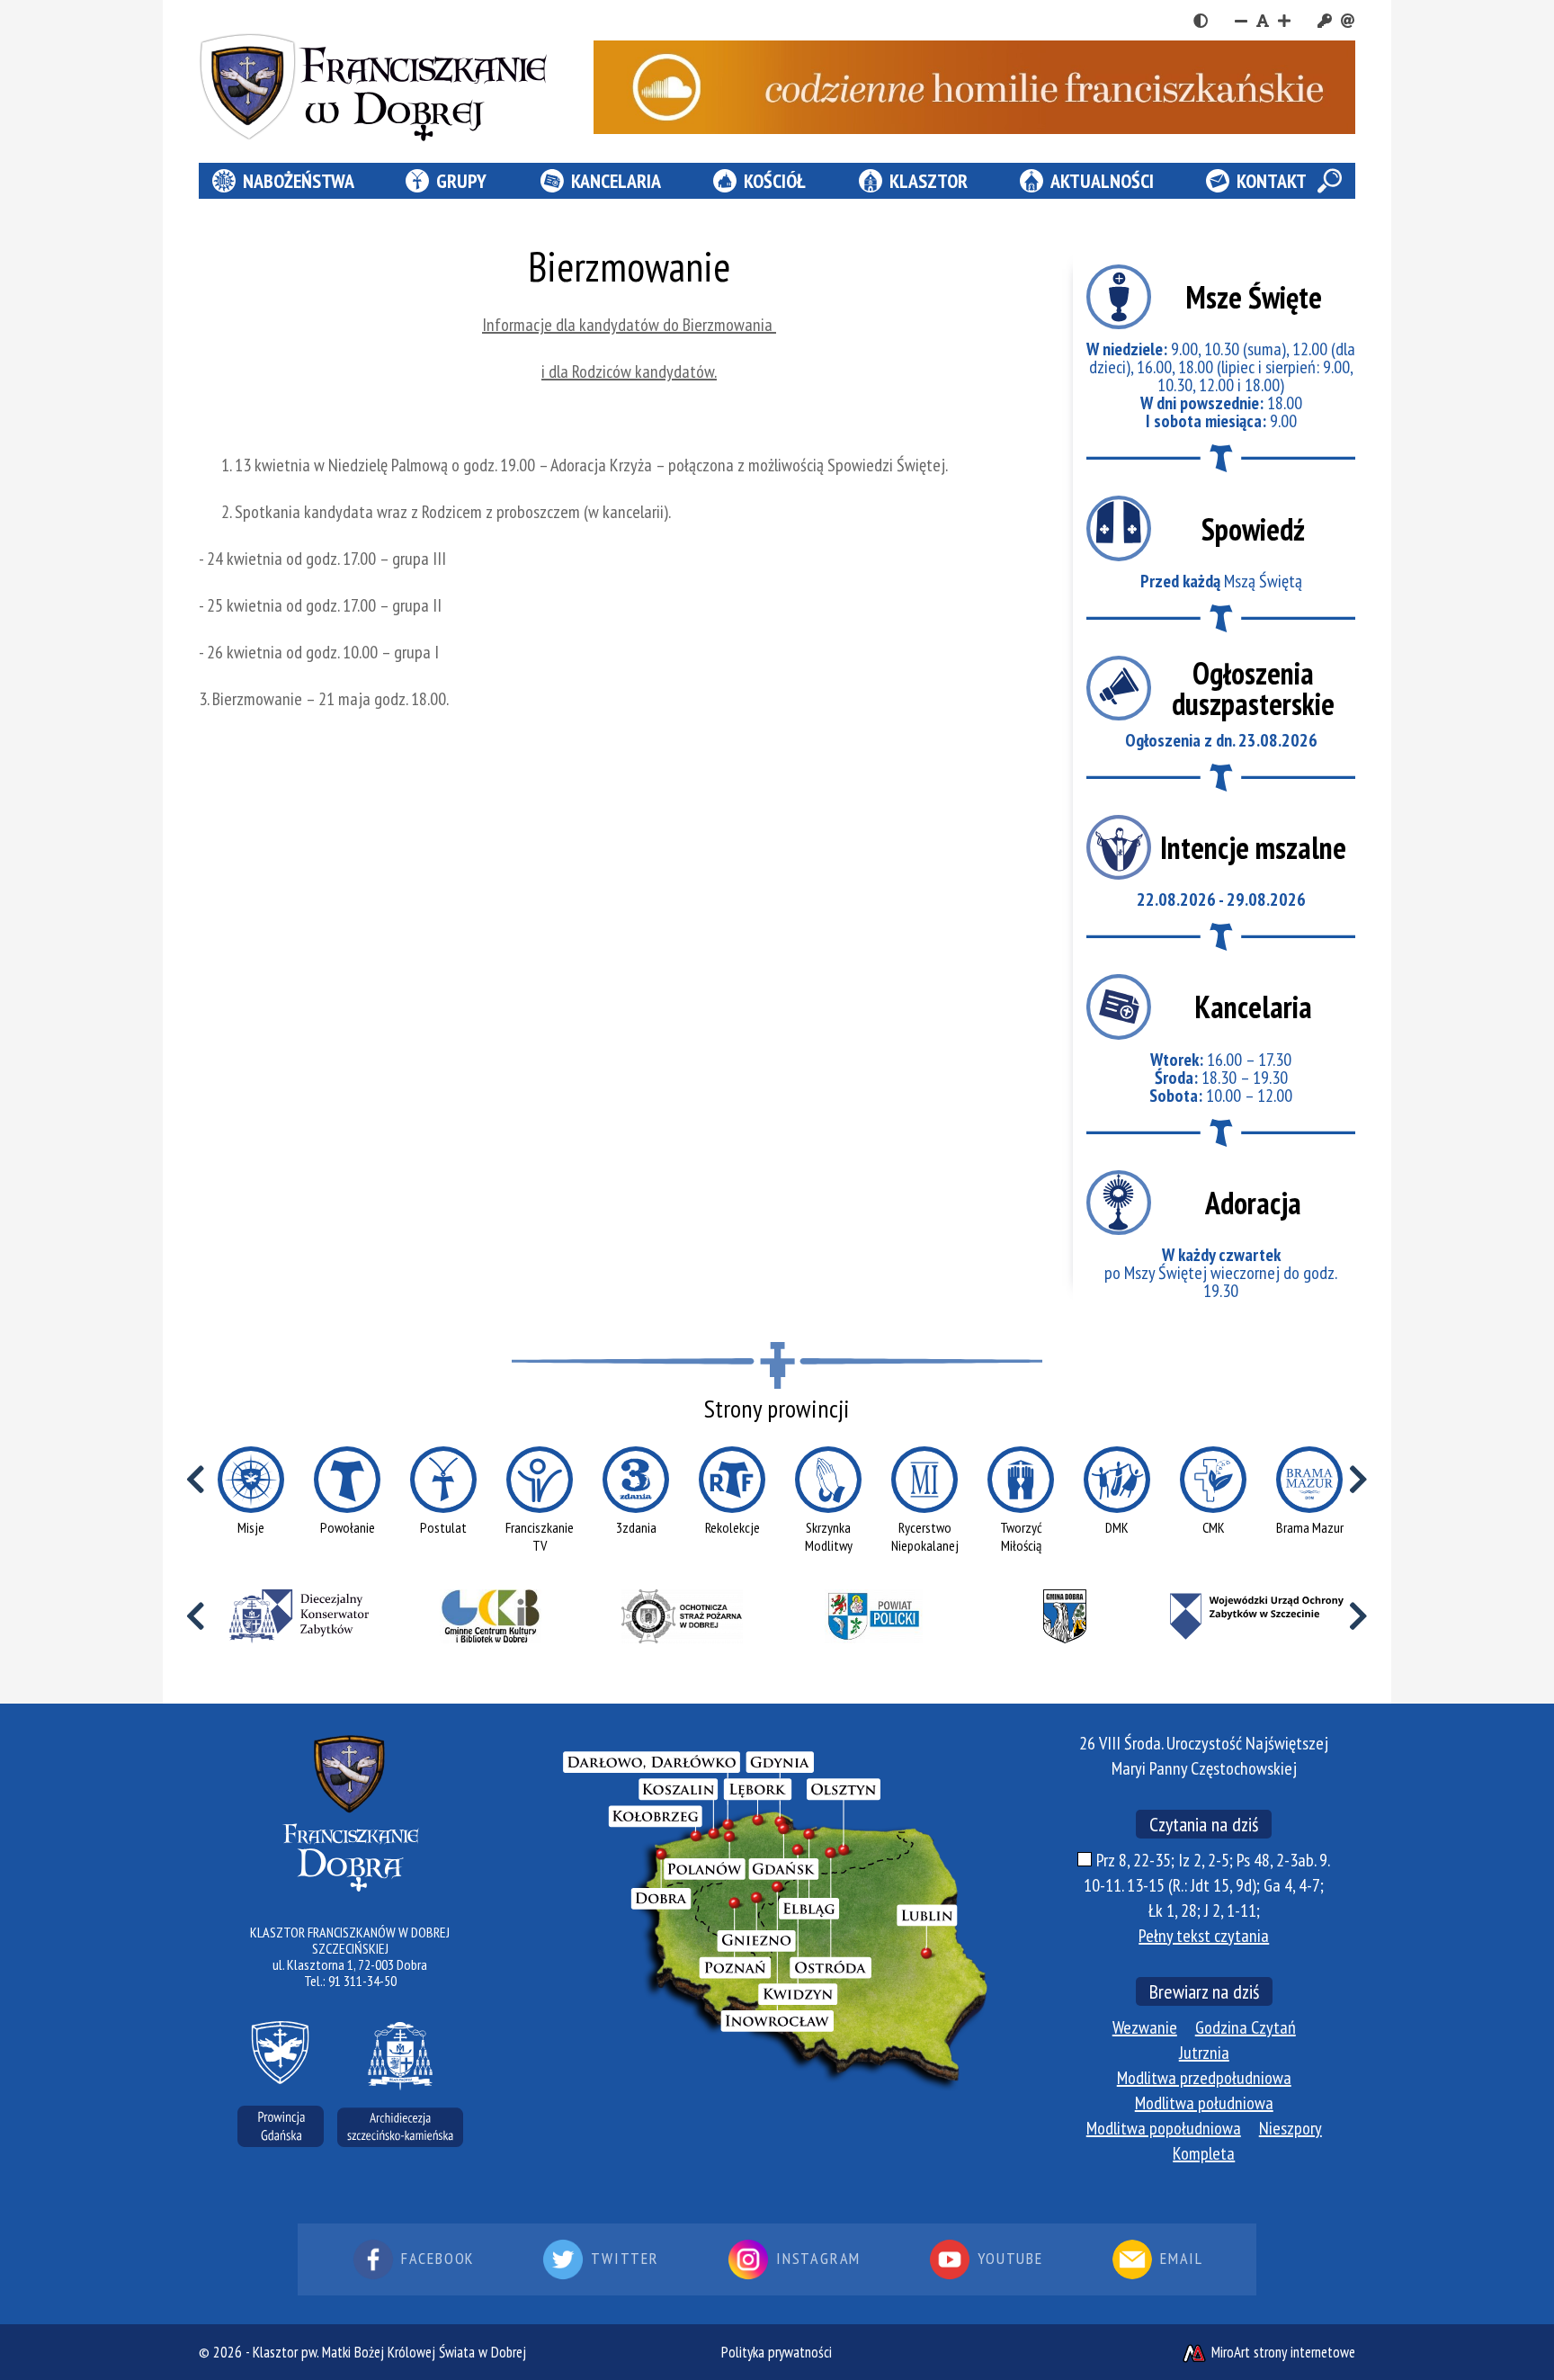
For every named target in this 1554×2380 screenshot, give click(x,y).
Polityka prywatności (777, 2352)
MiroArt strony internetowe (1282, 2352)
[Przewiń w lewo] (196, 1480)
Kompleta (1204, 2153)
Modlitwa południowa (1204, 2103)
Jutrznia (1204, 2053)
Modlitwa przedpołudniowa (1204, 2078)
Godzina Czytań (1246, 2027)
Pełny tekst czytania (1204, 1936)
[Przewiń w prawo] (1358, 1480)
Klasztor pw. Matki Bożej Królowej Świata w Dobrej (389, 2352)
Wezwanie (1145, 2027)
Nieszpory (1291, 2128)
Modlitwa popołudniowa (1164, 2128)
